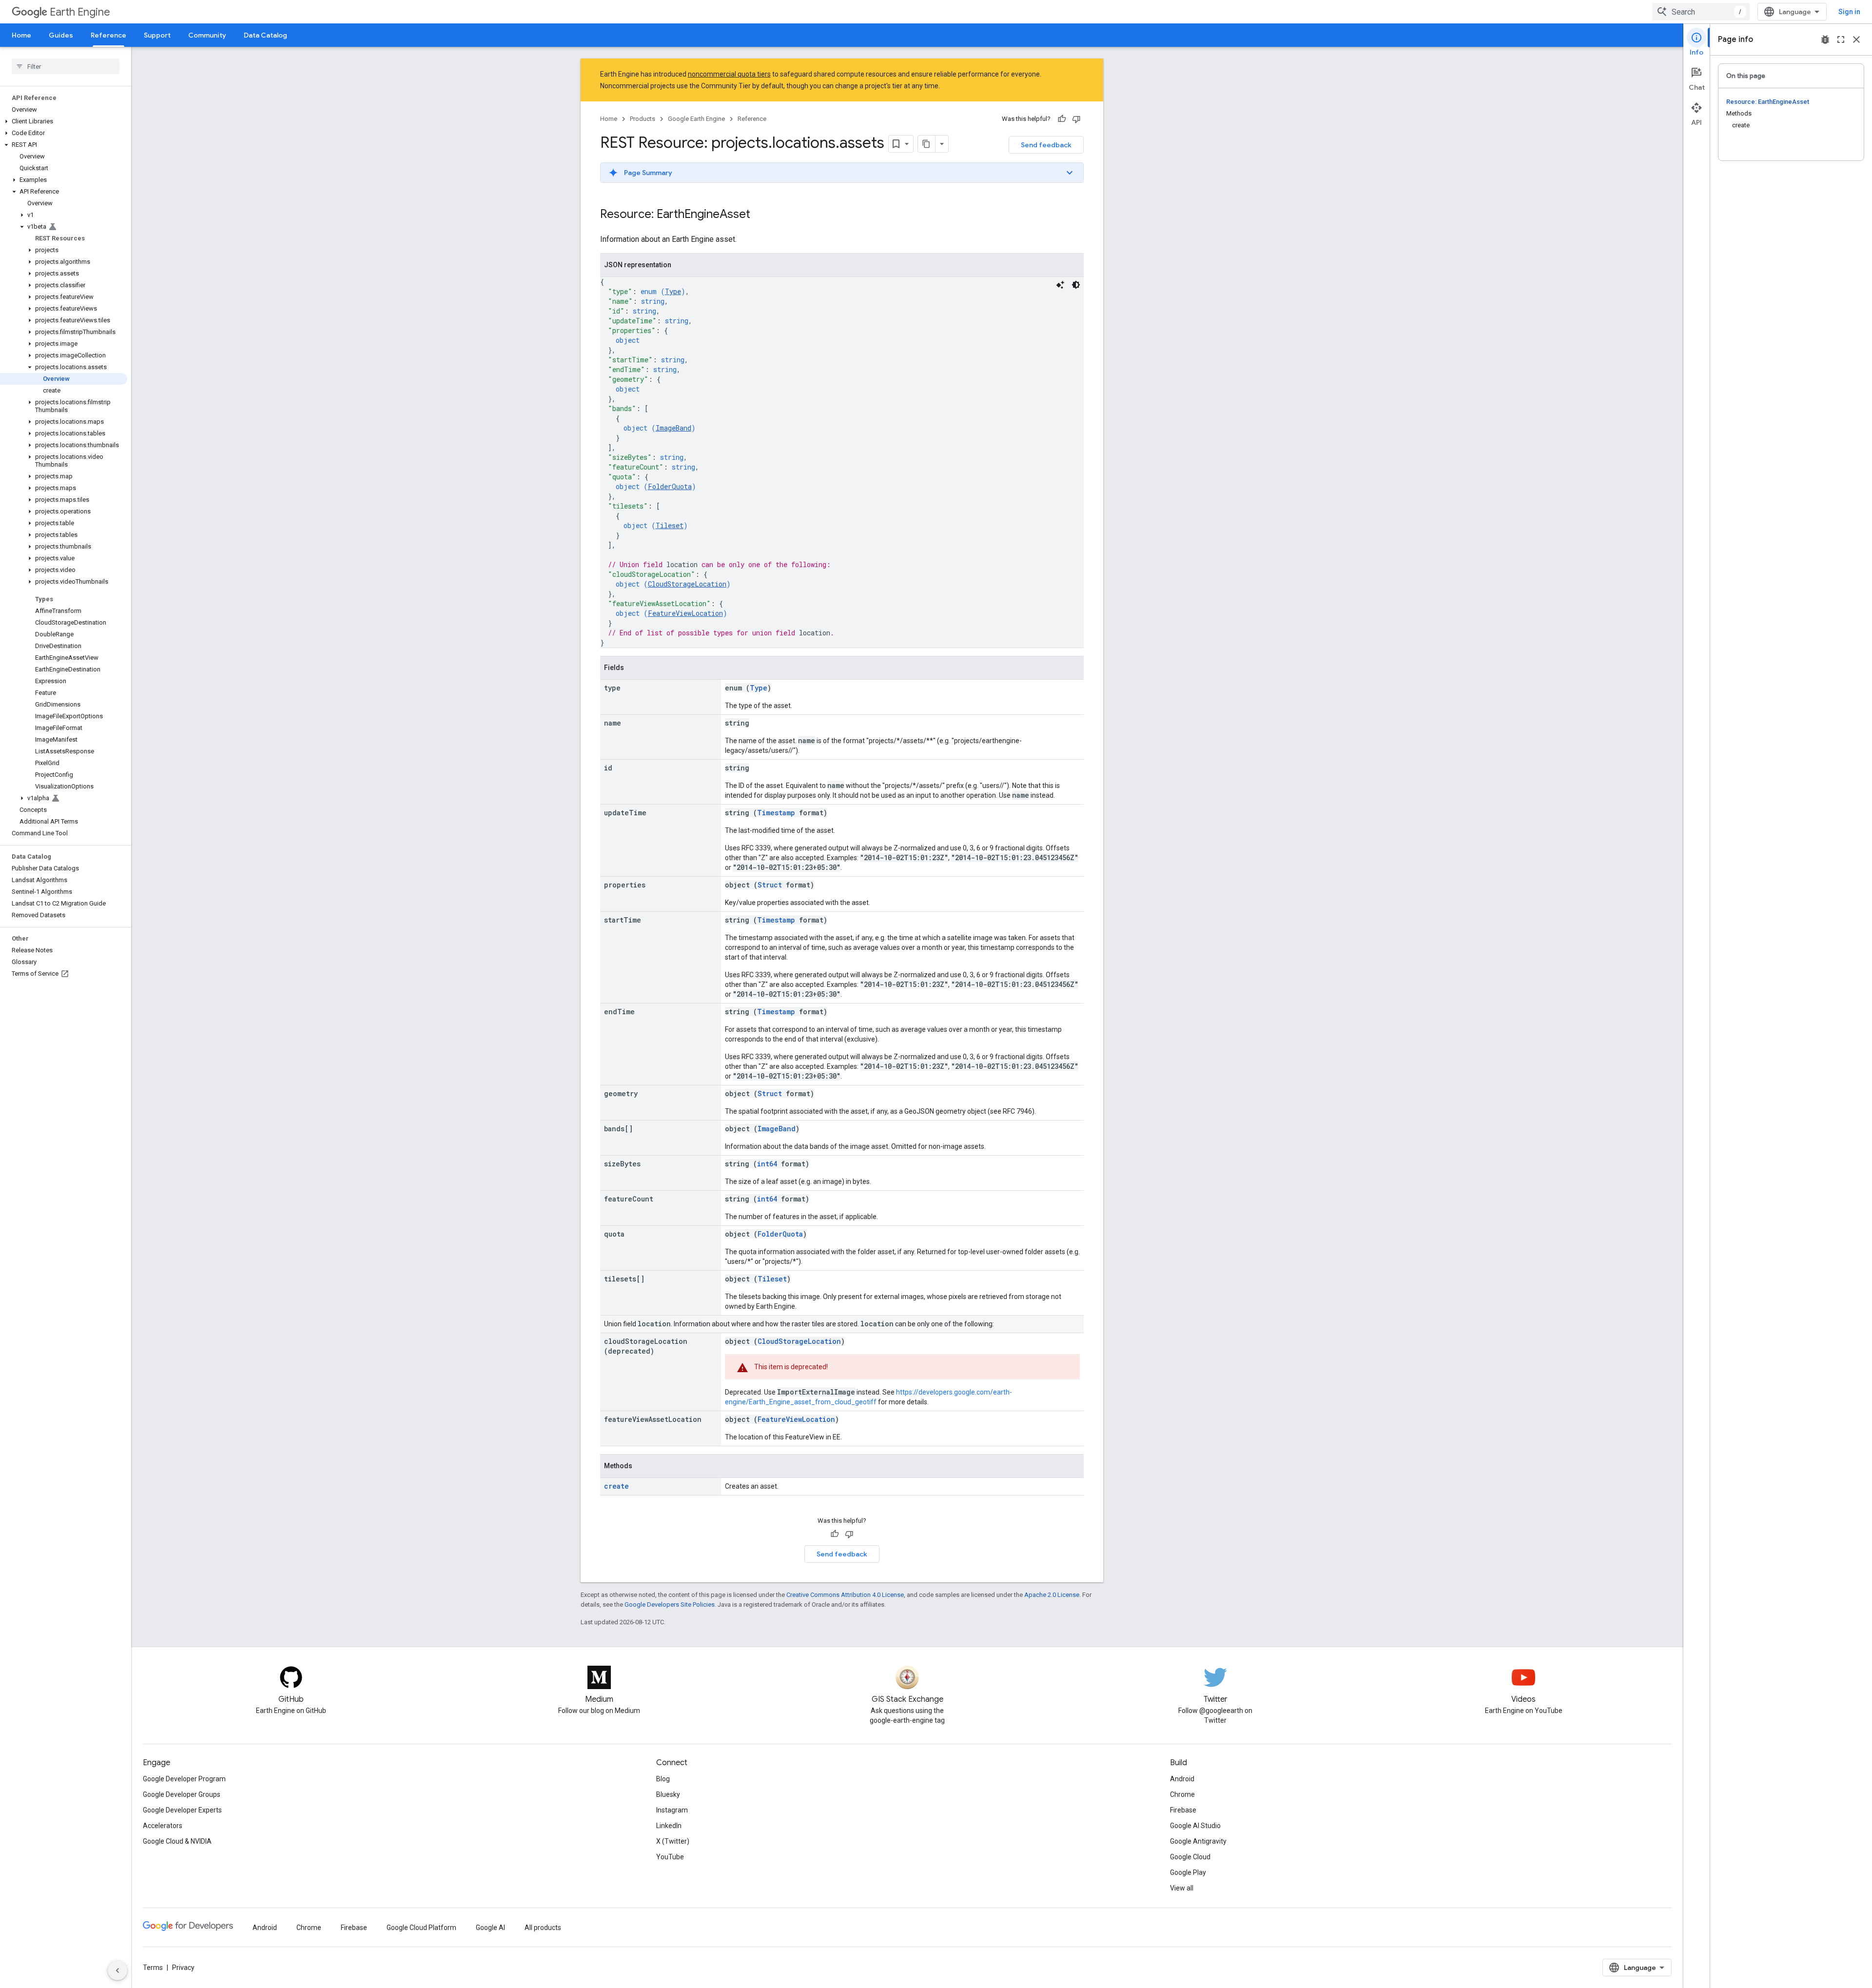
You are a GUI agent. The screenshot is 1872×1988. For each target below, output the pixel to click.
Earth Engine (80, 12)
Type (673, 291)
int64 (767, 1164)
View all (1182, 1888)
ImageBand (673, 428)
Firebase (1183, 1810)
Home (21, 35)
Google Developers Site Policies (670, 1604)
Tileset (670, 525)
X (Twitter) (673, 1841)
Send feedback (1046, 145)
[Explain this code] (1060, 285)
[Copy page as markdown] (927, 144)
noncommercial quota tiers (729, 74)
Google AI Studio (1195, 1826)
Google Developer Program (184, 1779)
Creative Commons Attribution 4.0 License (845, 1595)
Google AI (490, 1928)
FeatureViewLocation (685, 613)
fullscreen (1841, 39)
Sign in (1849, 12)
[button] (64, 121)
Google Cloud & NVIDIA (177, 1841)
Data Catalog (265, 35)
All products (543, 1928)
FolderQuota (670, 486)
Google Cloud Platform (421, 1928)
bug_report (1825, 39)
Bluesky (668, 1794)
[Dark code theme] (1076, 285)
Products (643, 119)
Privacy (183, 1968)
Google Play (1188, 1872)
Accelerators (163, 1826)
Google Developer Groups (182, 1794)
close (1856, 39)
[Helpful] (1062, 119)
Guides (61, 35)
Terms (153, 1968)
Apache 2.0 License (1052, 1595)
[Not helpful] (1076, 119)
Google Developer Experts (182, 1810)
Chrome (1182, 1794)
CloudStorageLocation (687, 584)
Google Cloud (1190, 1857)
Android (1182, 1779)
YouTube (670, 1857)
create (616, 1486)
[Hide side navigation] (117, 1970)
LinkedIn (669, 1826)
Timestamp (776, 813)
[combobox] (1701, 12)
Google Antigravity (1198, 1841)
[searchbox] (66, 66)
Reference (108, 35)
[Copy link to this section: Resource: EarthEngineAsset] (760, 215)
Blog (663, 1779)
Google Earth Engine (696, 119)
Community (207, 35)
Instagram (672, 1810)
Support (157, 35)
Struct (770, 885)
